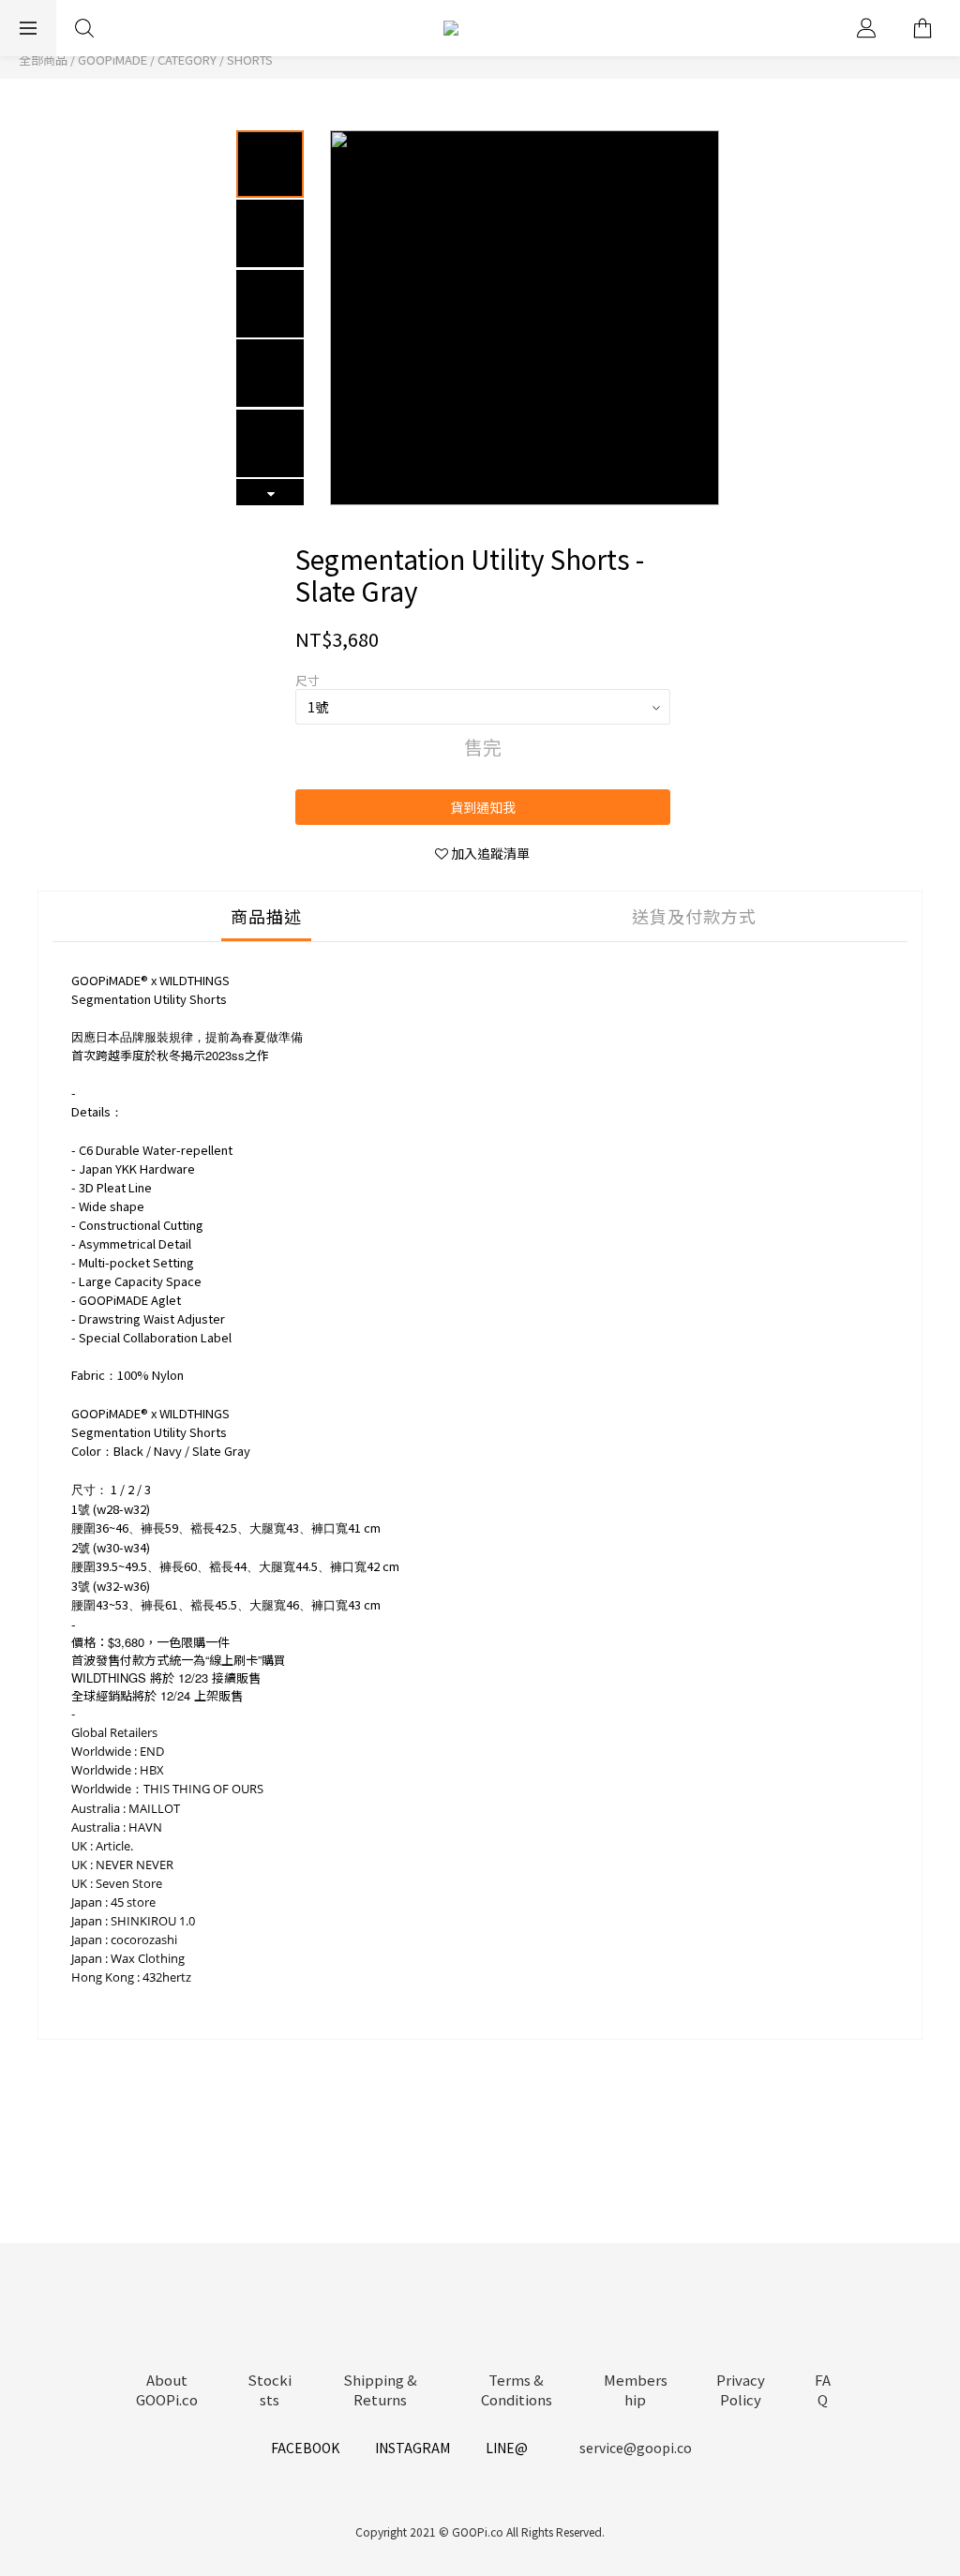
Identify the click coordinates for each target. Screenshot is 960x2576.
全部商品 (43, 60)
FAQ (823, 2389)
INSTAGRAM (412, 2448)
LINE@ (507, 2448)
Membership (636, 2389)
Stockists (270, 2389)
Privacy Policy (741, 2389)
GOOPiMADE (112, 60)
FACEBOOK (305, 2448)
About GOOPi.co (167, 2389)
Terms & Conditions (517, 2389)
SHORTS (250, 60)
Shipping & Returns (380, 2389)
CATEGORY (187, 60)
